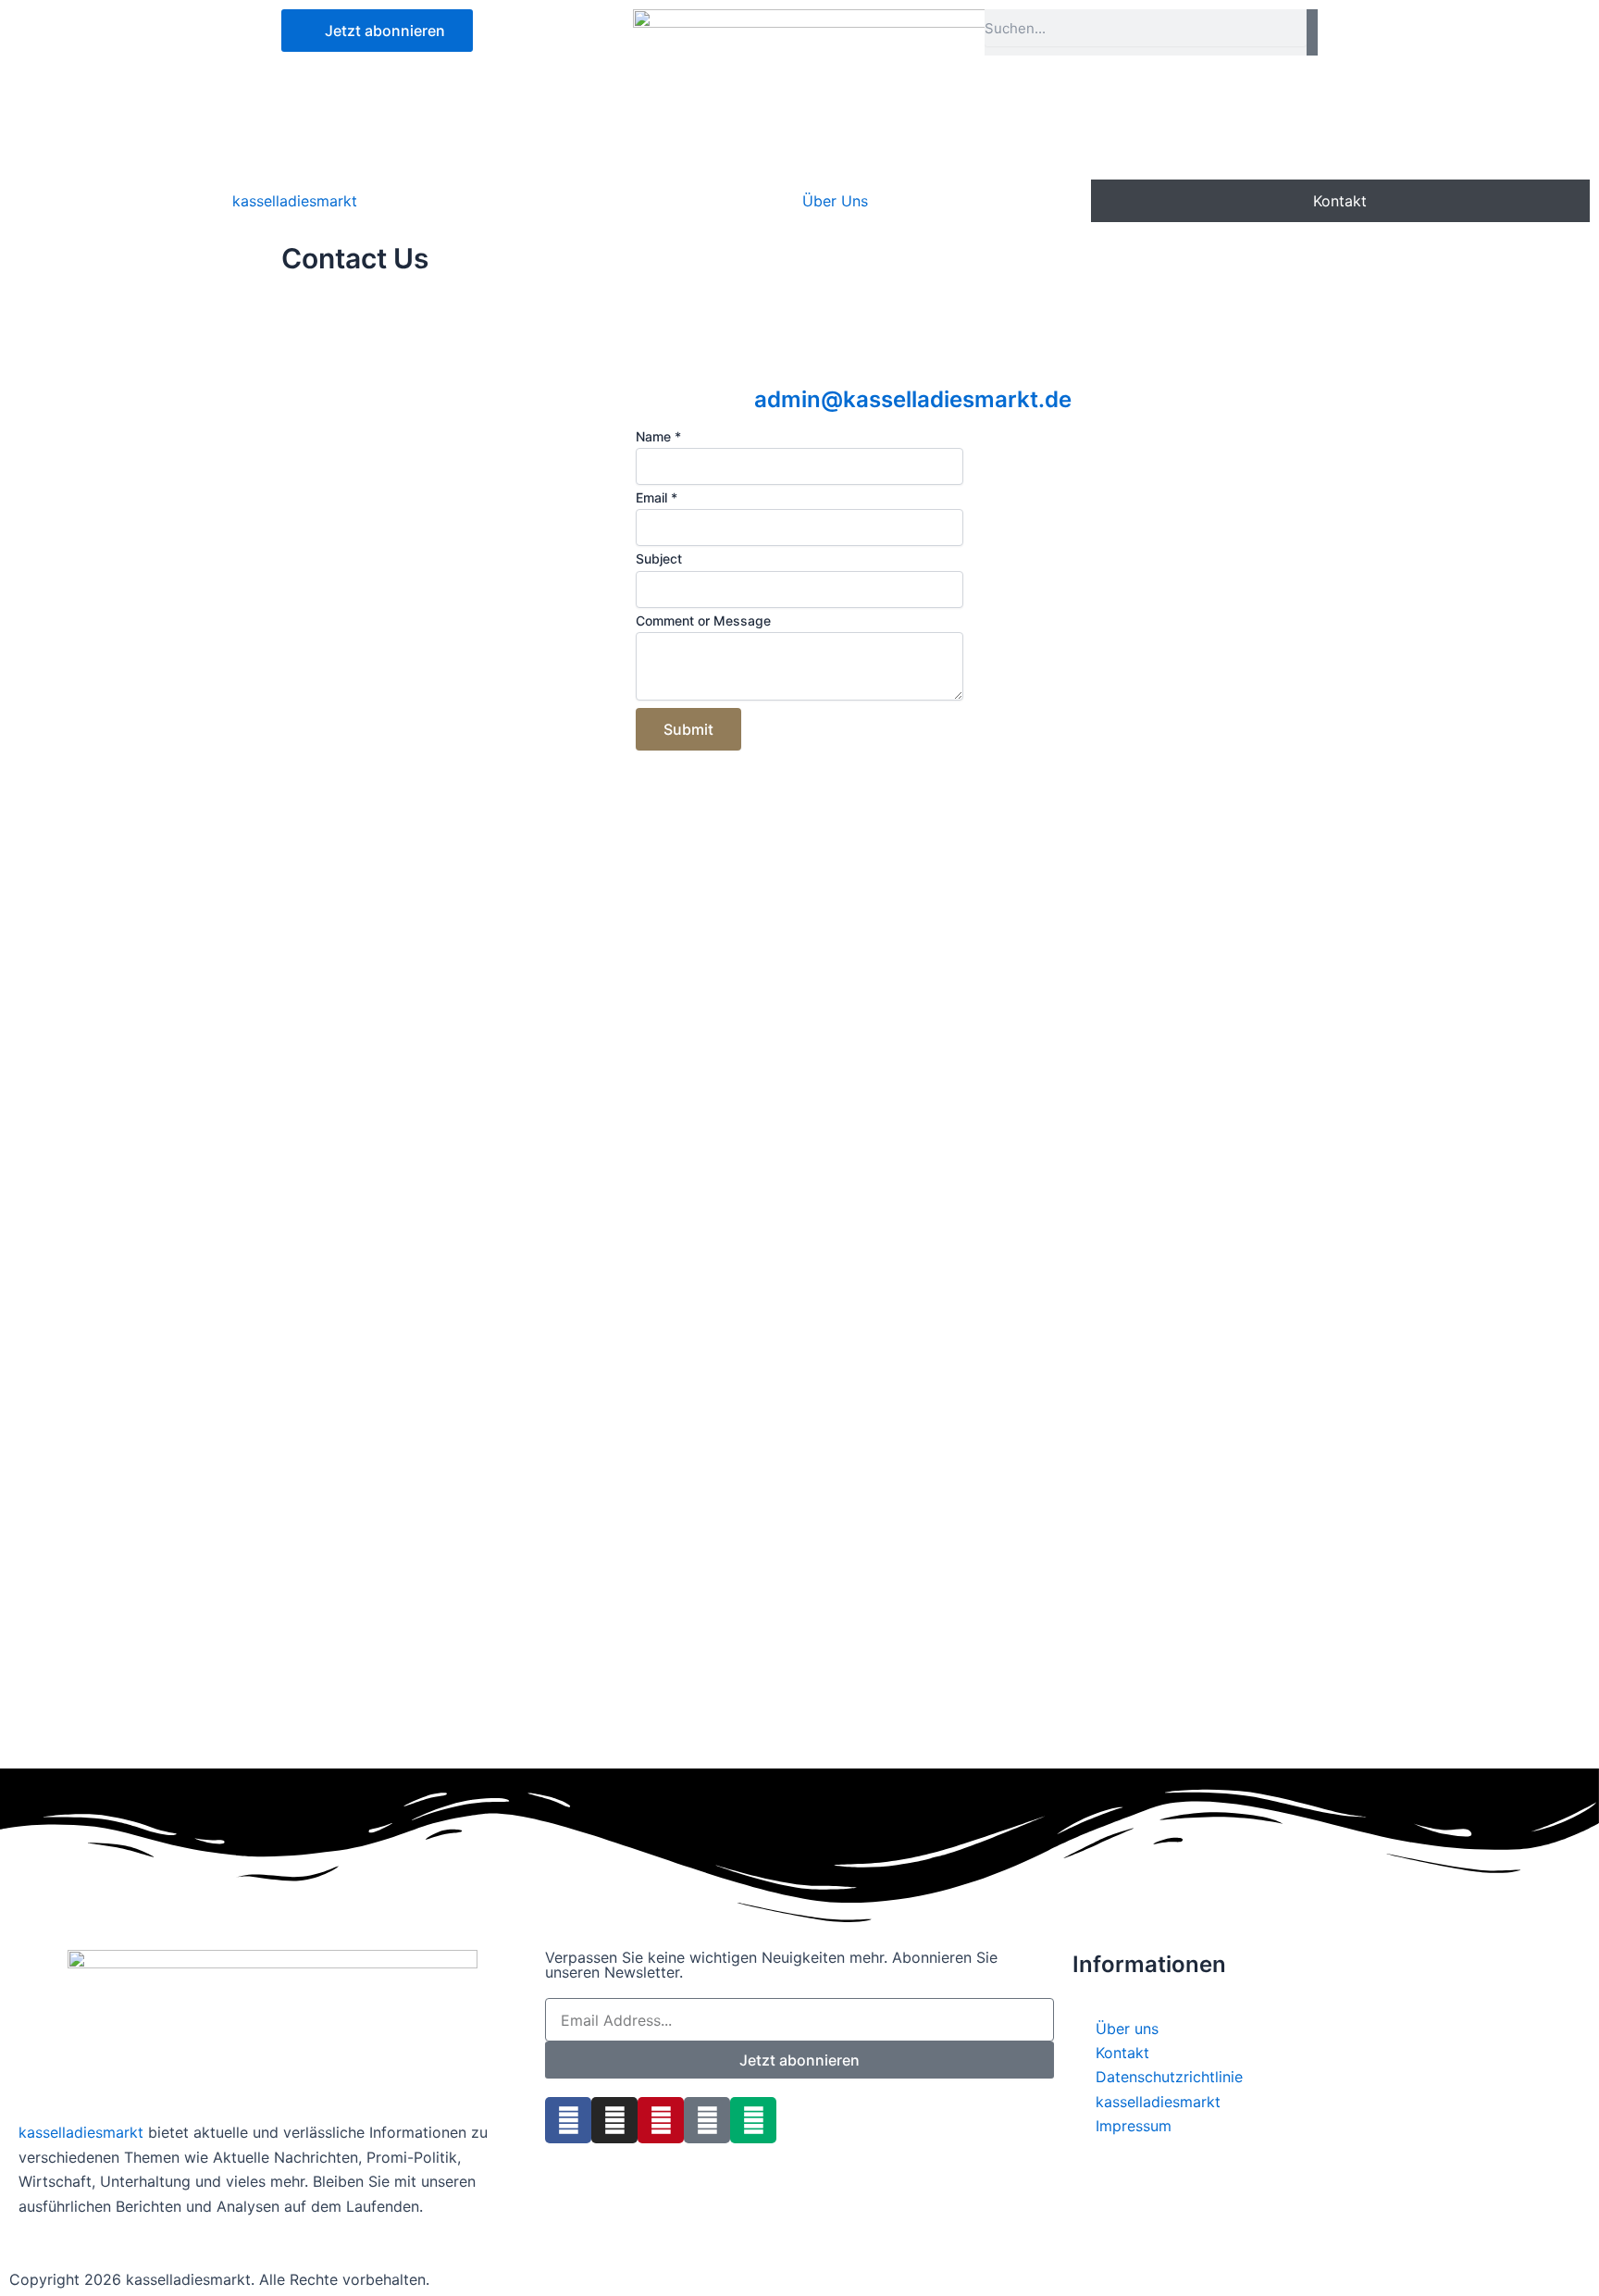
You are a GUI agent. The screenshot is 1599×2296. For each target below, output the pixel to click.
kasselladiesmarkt (295, 201)
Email (657, 497)
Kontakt (1340, 201)
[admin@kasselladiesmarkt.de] (777, 355)
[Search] (1312, 32)
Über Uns (835, 201)
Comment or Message (703, 621)
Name (658, 436)
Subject (659, 558)
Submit (688, 729)
